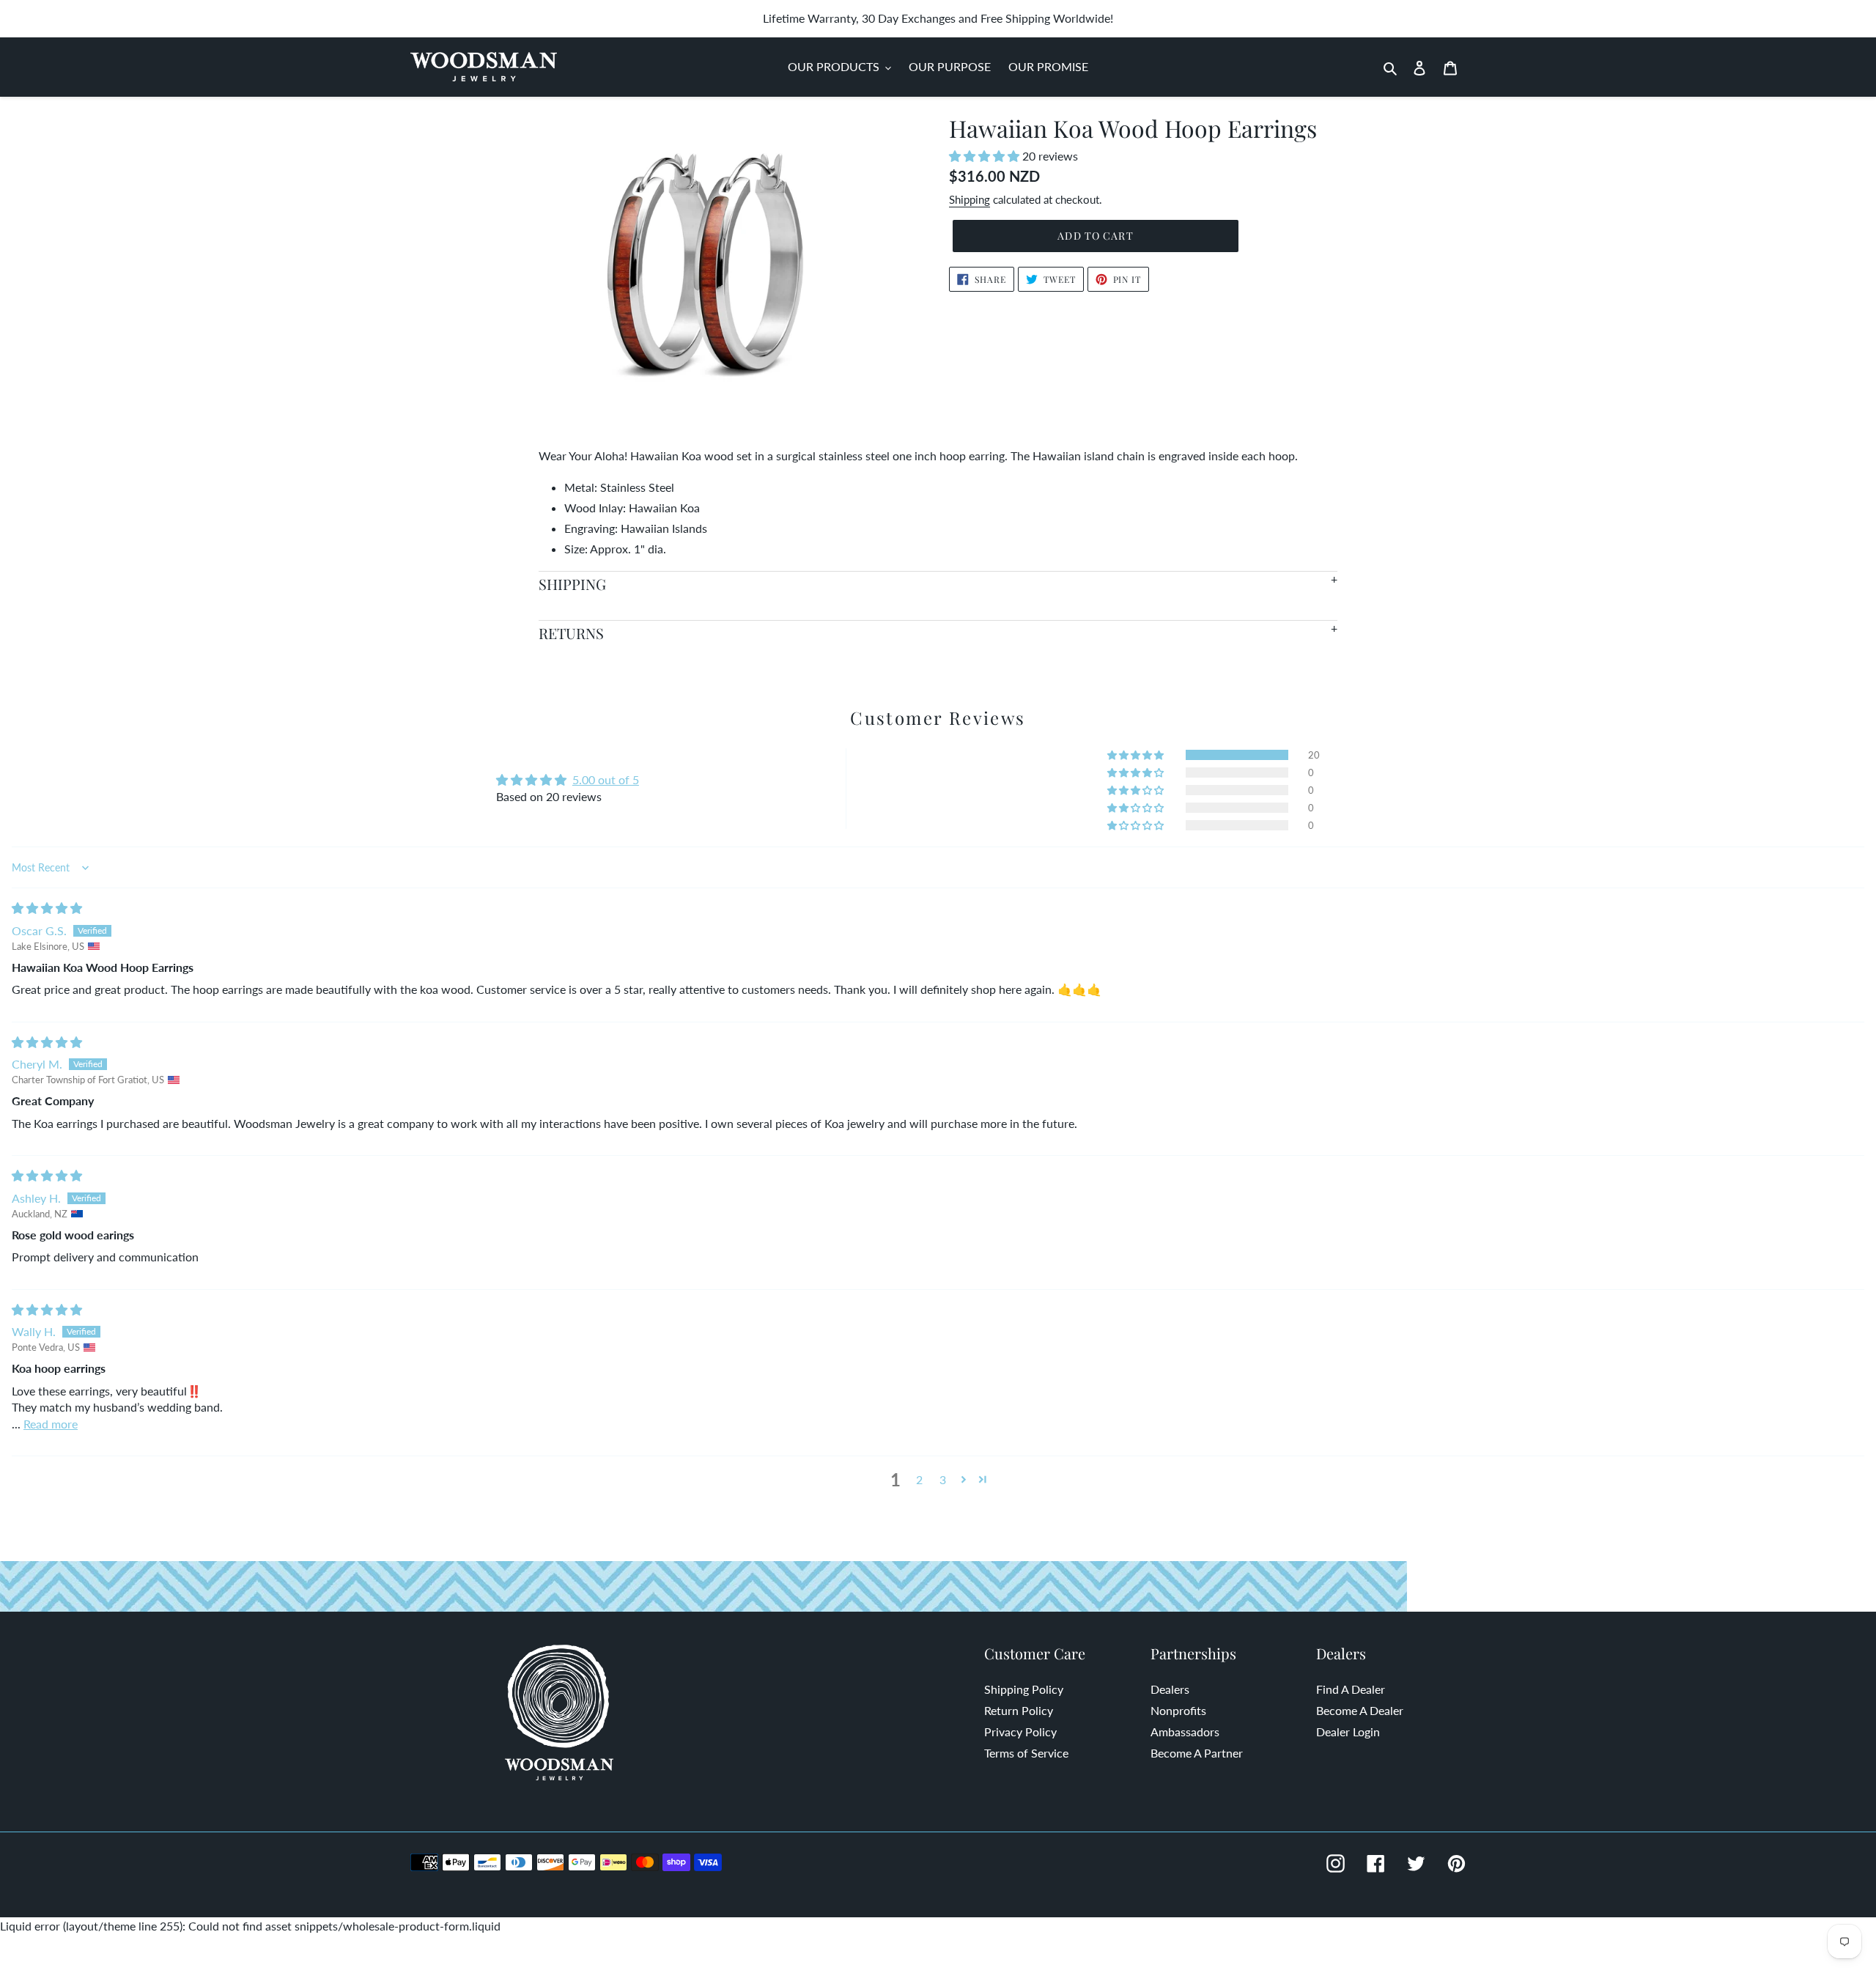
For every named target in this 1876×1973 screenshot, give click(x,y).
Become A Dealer (1360, 1710)
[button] (986, 156)
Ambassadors (1185, 1732)
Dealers (1170, 1689)
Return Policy (1019, 1710)
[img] (47, 908)
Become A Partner (1197, 1753)
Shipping (970, 199)
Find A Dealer (1351, 1689)
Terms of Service (1026, 1753)
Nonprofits (1178, 1710)
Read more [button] (51, 1424)
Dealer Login (1348, 1732)
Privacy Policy (1020, 1732)
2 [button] (919, 1479)
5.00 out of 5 (606, 779)
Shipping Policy (1024, 1689)
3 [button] (943, 1479)
